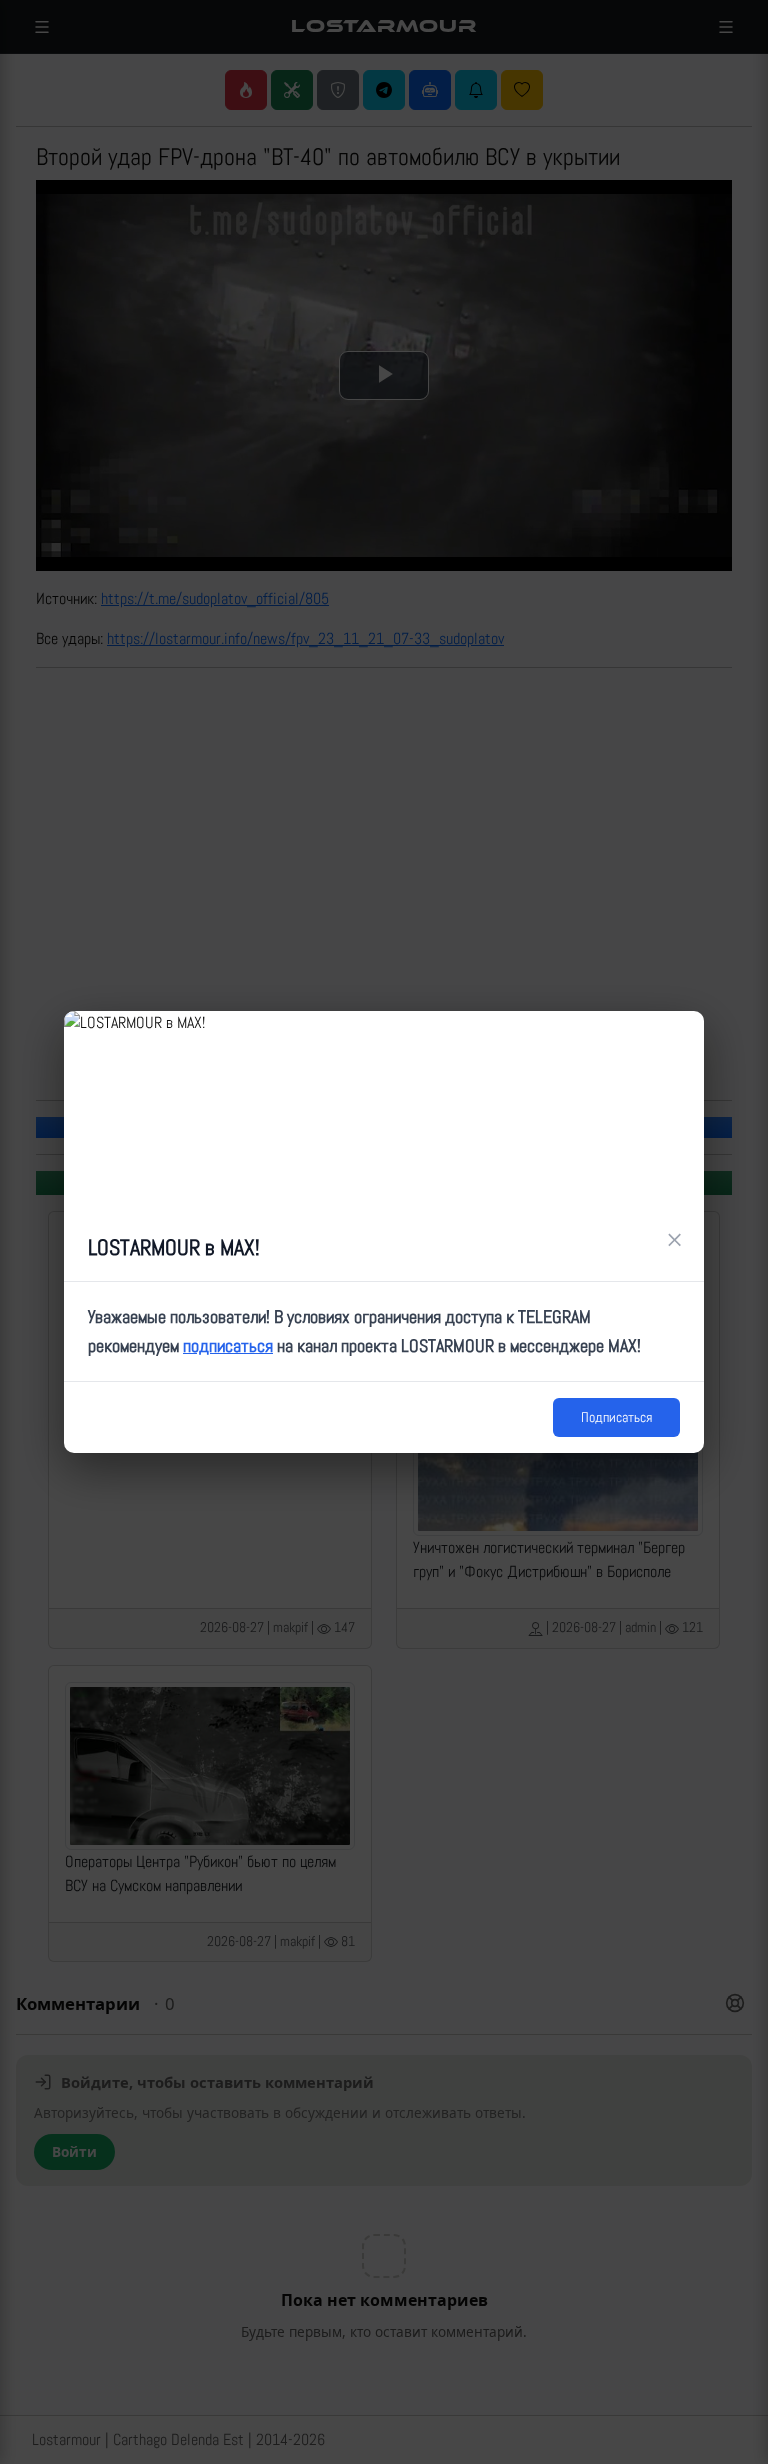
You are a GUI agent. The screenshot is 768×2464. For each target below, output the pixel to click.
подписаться (228, 1345)
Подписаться (616, 1417)
